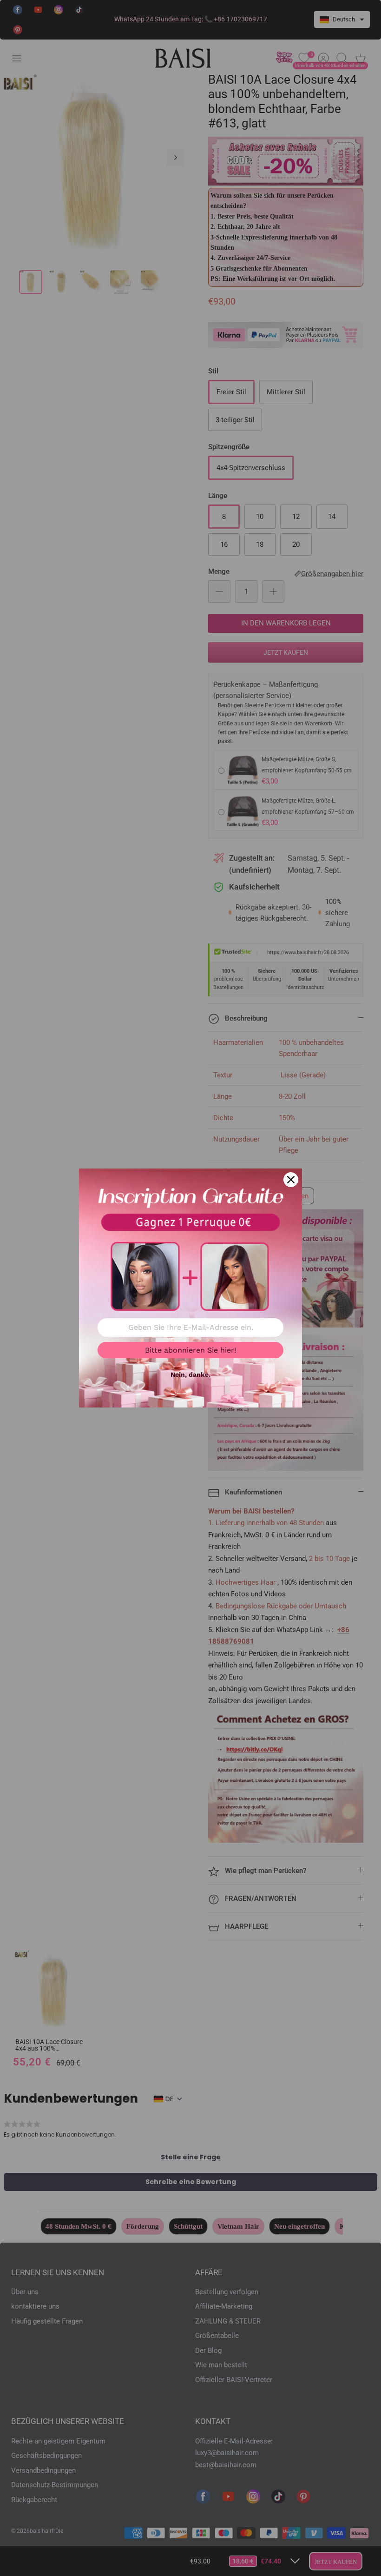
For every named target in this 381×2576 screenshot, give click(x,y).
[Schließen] (291, 1180)
